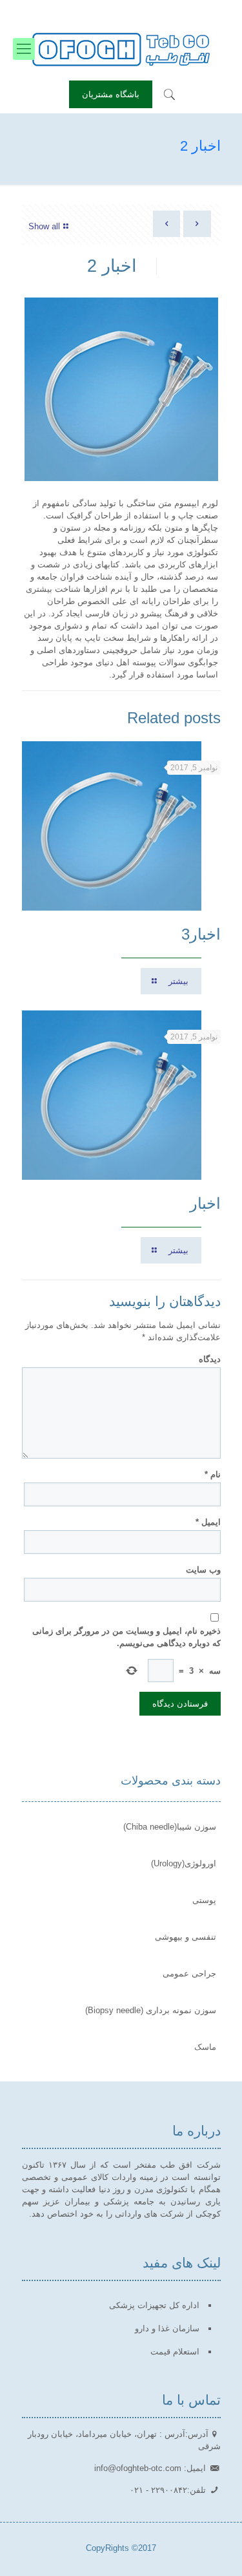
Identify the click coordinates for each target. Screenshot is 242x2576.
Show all (44, 226)
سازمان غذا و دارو (167, 2328)
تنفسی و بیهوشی (186, 1937)
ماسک (205, 2047)
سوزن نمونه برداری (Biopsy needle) (151, 2010)
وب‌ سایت (203, 1570)
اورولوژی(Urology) (184, 1863)
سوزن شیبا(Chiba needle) (170, 1827)
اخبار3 (201, 934)
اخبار (205, 1203)
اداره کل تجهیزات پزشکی (154, 2305)
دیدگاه (210, 1359)
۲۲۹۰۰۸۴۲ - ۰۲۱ (168, 10)
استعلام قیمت (175, 2352)
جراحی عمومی (189, 1974)
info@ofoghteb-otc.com (76, 10)
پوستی (204, 1900)
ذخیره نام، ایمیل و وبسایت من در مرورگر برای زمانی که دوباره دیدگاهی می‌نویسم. (126, 1637)
